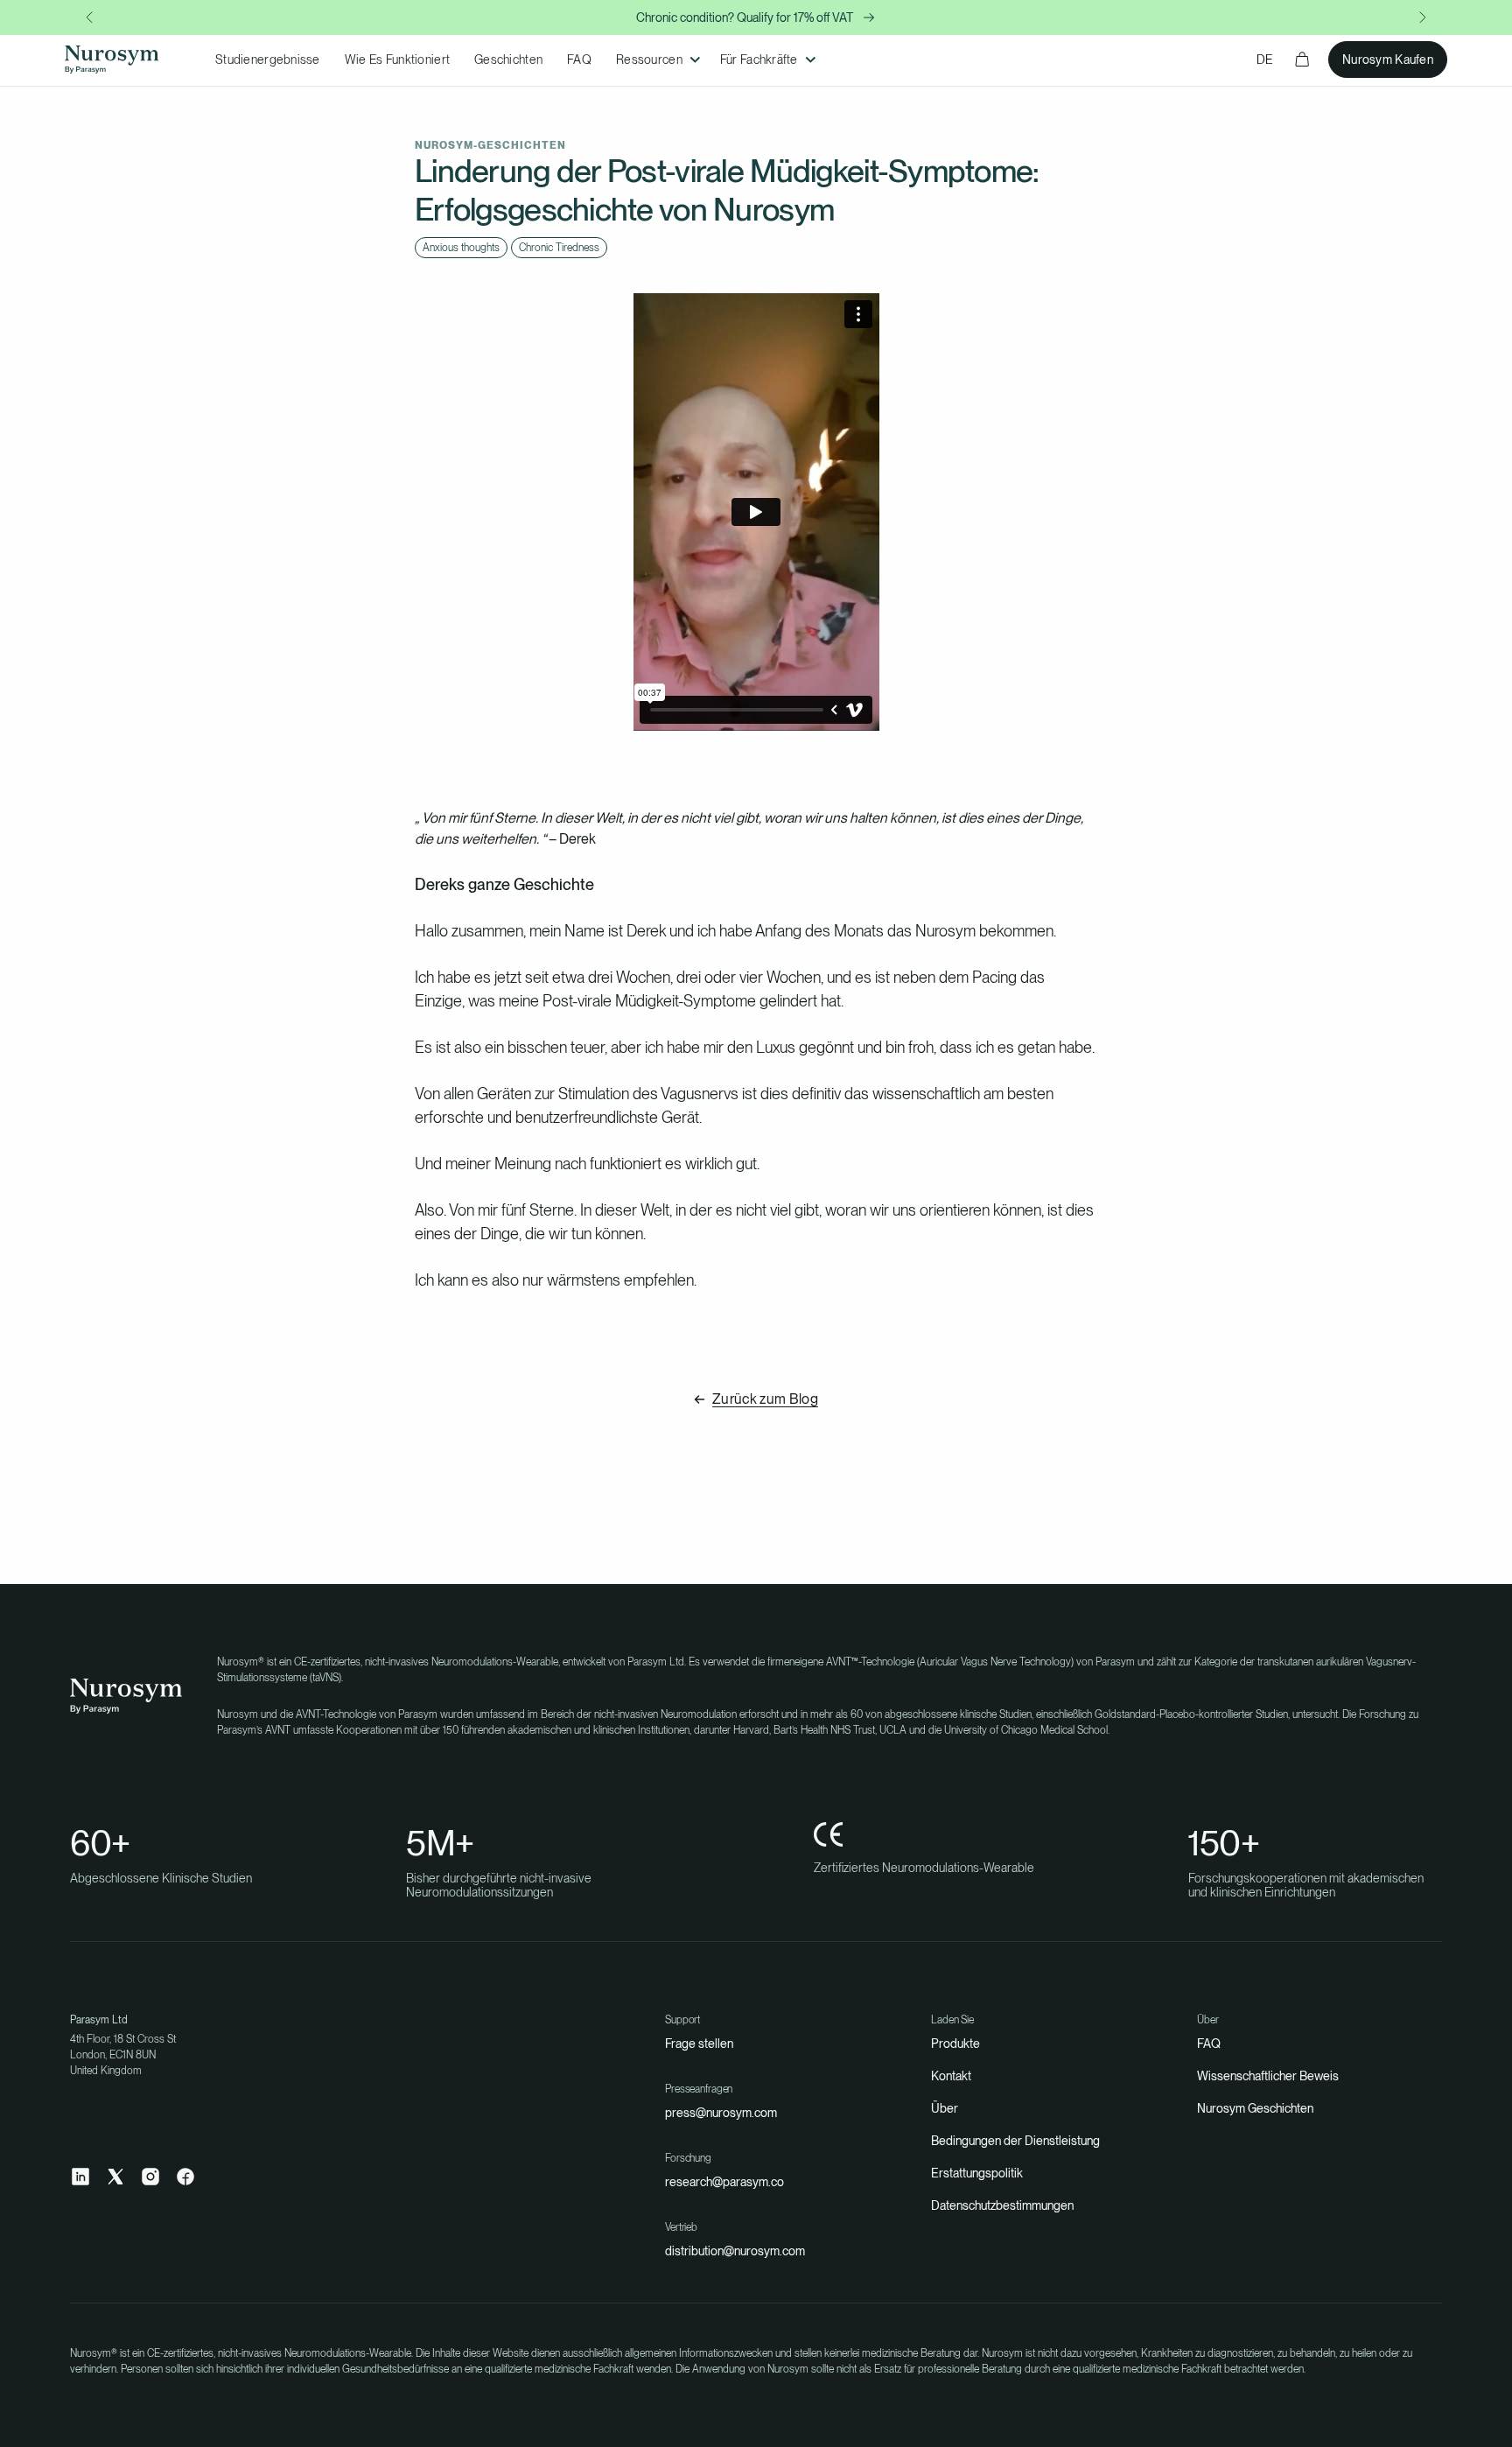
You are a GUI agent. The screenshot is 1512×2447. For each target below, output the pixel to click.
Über (945, 2108)
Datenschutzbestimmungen (1002, 2205)
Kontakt (951, 2076)
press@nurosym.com (721, 2113)
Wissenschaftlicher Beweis (1268, 2076)
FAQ (1209, 2044)
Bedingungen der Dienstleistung (1015, 2141)
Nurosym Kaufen (1388, 60)
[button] (656, 60)
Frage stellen (699, 2044)
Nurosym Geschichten (1255, 2108)
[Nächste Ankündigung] (1423, 18)
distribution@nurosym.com (735, 2251)
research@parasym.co (724, 2182)
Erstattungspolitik (977, 2173)
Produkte (955, 2044)
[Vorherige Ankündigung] (89, 18)
